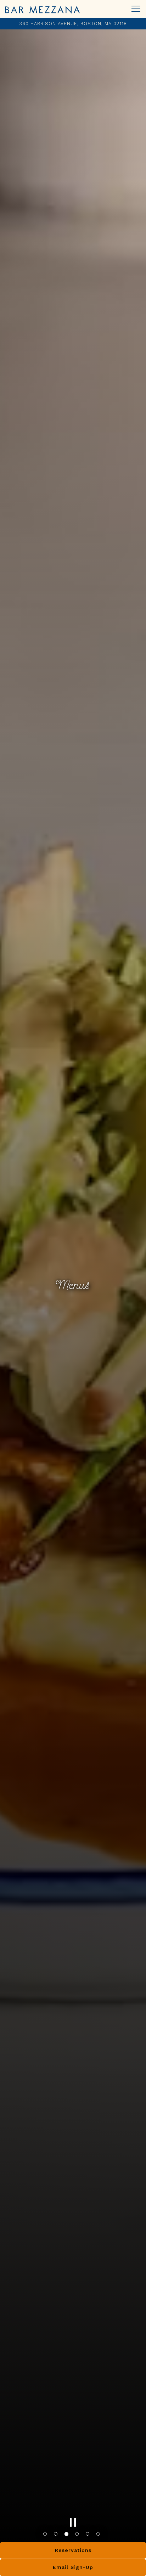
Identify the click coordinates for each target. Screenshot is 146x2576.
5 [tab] (89, 2537)
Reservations (73, 2550)
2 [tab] (57, 2537)
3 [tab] (68, 2537)
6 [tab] (100, 2537)
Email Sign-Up (73, 2567)
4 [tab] (78, 2537)
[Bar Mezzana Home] (43, 9)
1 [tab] (46, 2537)
